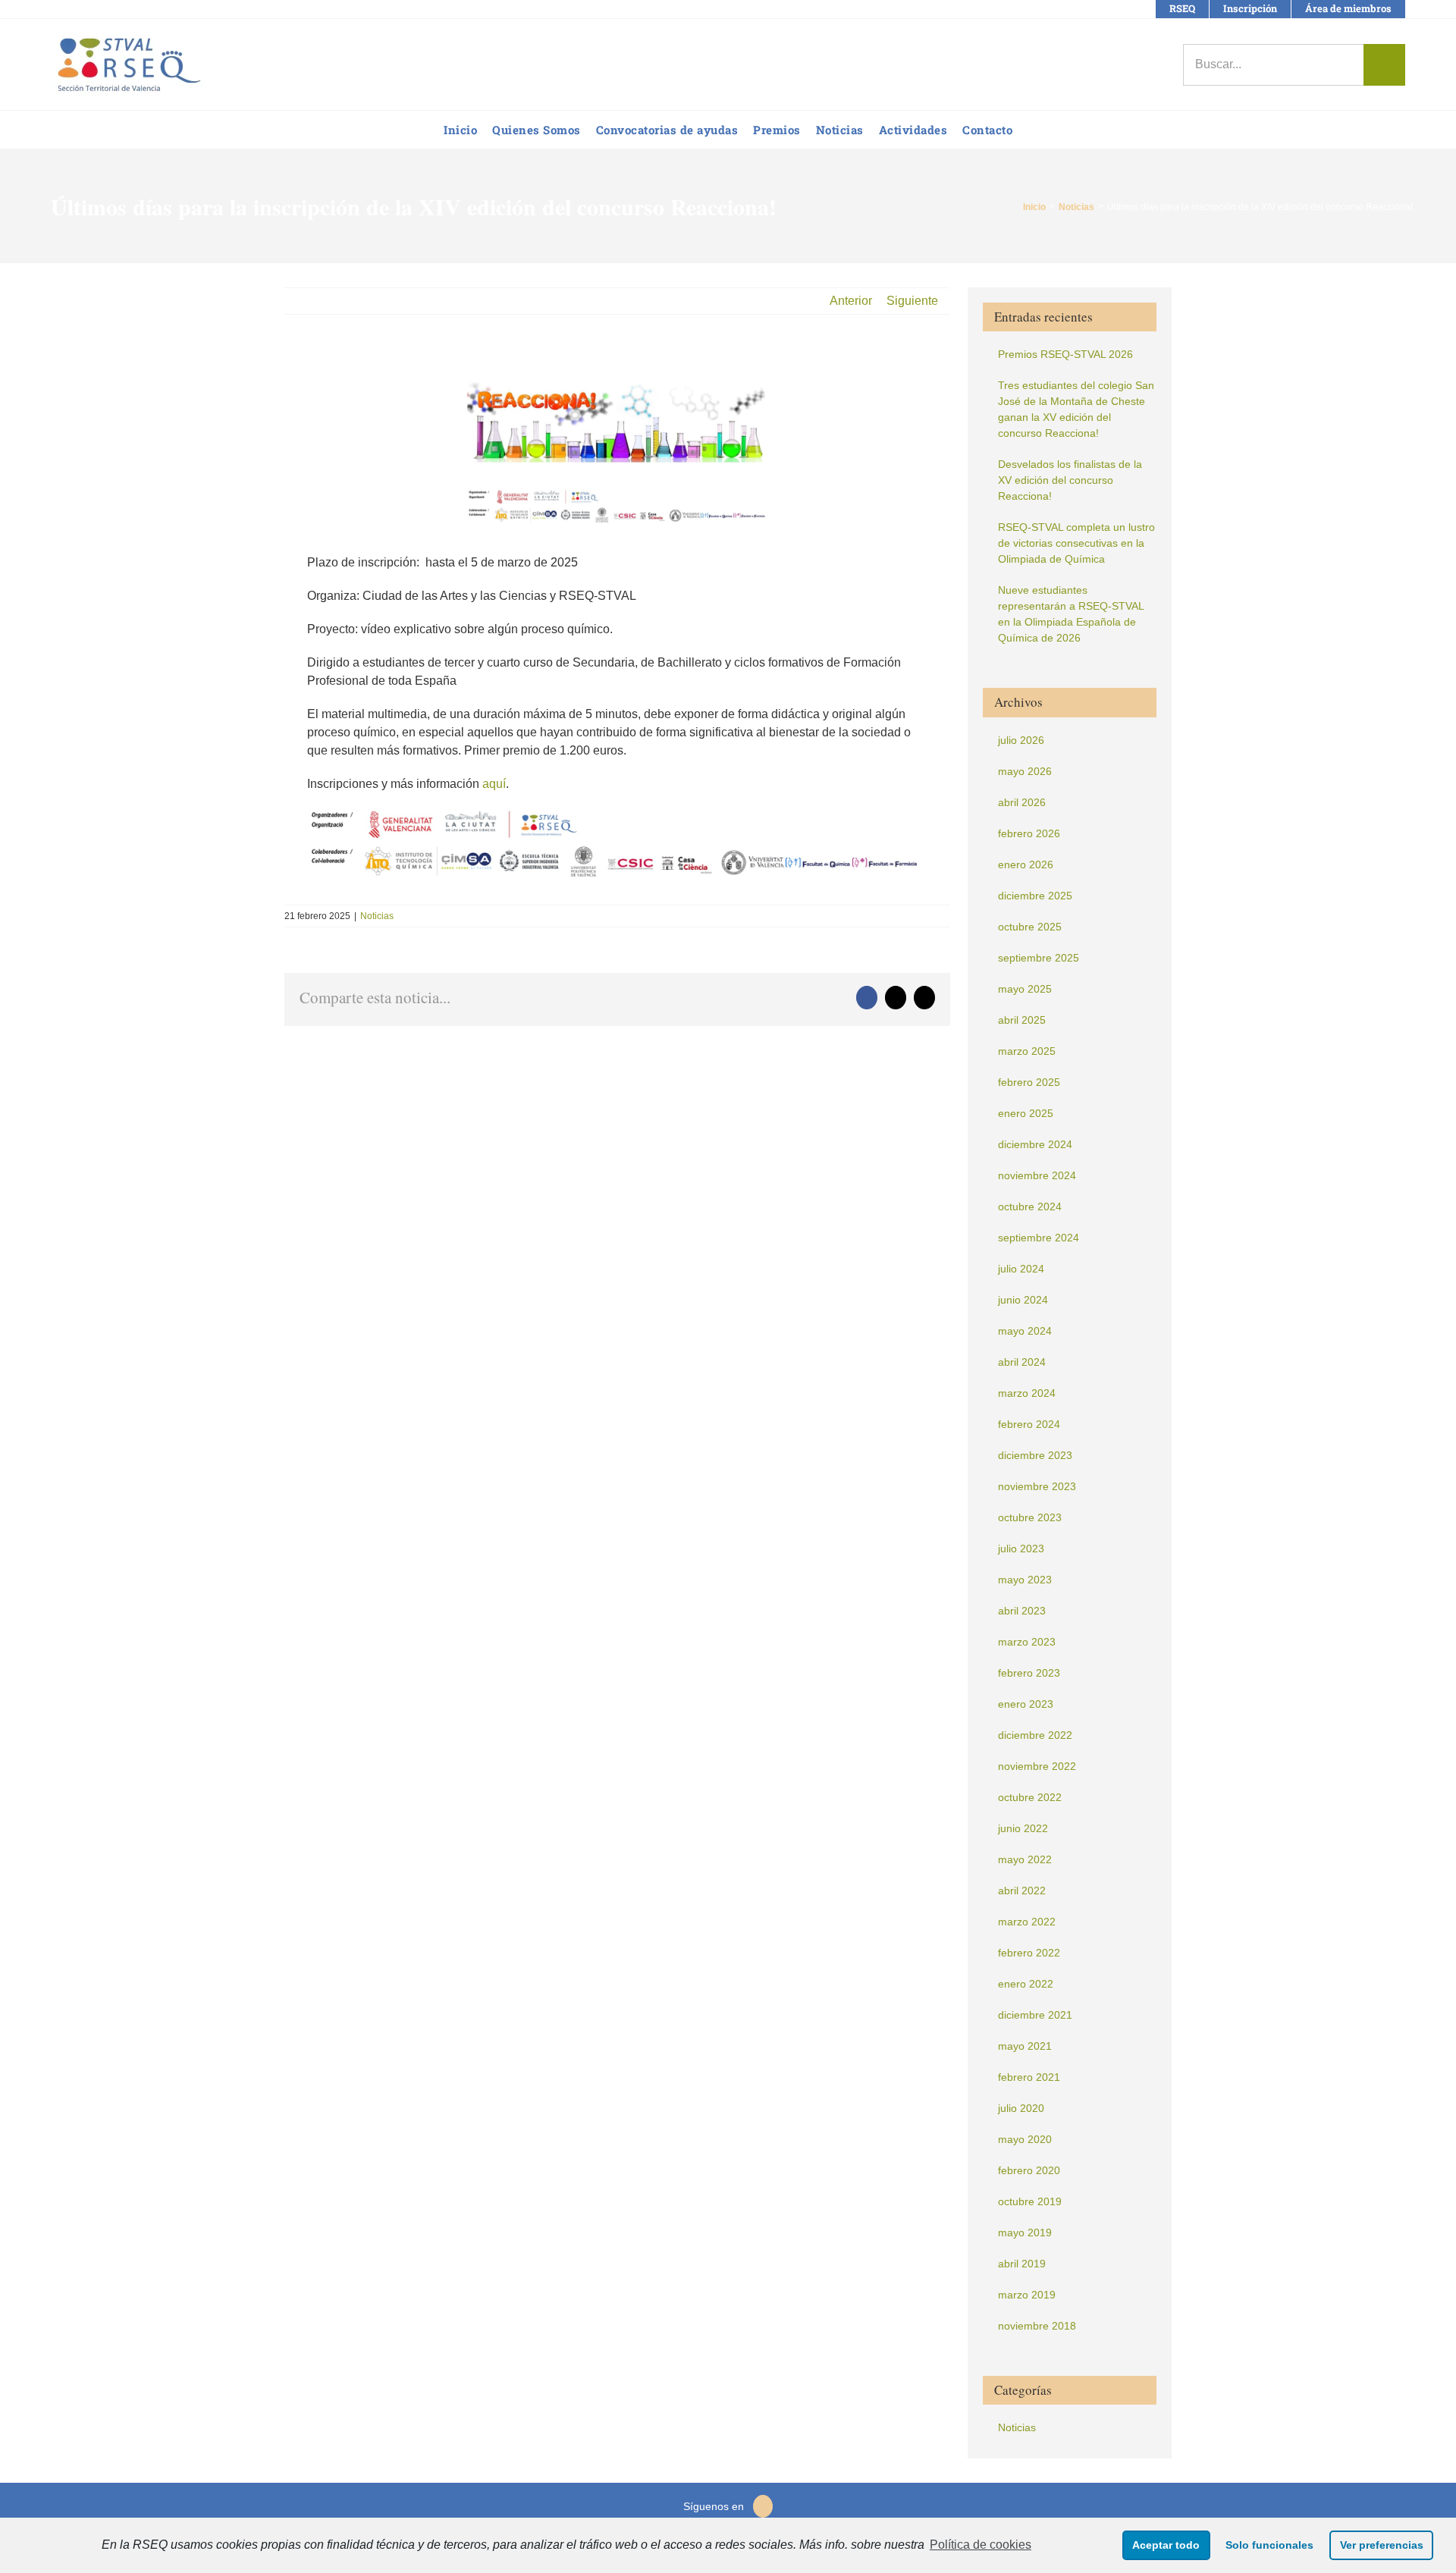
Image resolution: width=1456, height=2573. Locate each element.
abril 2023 (1022, 1611)
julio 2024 (1021, 1269)
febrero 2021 (1029, 2077)
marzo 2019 (1027, 2295)
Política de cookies (981, 2545)
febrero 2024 (1029, 1424)
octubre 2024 (1030, 1206)
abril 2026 (1022, 802)
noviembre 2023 (1037, 1486)
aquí (494, 784)
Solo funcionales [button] (1269, 2545)
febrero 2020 (1029, 2170)
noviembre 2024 (1037, 1175)
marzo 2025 (1027, 1051)
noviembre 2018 (1037, 2326)
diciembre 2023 (1035, 1455)
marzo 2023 (1027, 1642)
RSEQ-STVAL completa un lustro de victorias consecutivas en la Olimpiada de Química (1076, 543)
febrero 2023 (1029, 1673)
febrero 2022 (1029, 1953)
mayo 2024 (1025, 1331)
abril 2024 (1022, 1362)
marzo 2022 (1027, 1922)
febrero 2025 (1029, 1082)
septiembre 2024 (1039, 1238)
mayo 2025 (1025, 989)
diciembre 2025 (1035, 896)
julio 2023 (1021, 1549)
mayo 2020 (1025, 2139)
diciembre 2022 (1035, 1735)
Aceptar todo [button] (1166, 2545)
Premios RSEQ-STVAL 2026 (1065, 354)
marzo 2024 (1027, 1393)
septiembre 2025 (1039, 958)
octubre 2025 (1030, 927)
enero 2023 (1026, 1704)
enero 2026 (1026, 864)
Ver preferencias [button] (1382, 2545)
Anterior (851, 301)
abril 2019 (1022, 2264)
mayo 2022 (1025, 1859)
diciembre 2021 (1035, 2015)
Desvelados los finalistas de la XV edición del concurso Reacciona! (1070, 480)
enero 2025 (1026, 1113)
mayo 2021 (1025, 2046)
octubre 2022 (1030, 1797)
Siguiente (912, 301)
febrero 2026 (1029, 833)
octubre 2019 (1030, 2201)
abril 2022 (1022, 1891)
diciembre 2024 (1035, 1144)
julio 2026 (1021, 740)
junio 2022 (1023, 1828)
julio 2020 (1021, 2108)
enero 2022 (1026, 1984)
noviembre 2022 (1037, 1766)
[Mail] (763, 2506)
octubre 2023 (1030, 1517)
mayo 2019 (1025, 2233)
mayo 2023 (1025, 1580)
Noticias (377, 916)
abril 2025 (1022, 1020)
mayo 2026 (1025, 771)
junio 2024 (1023, 1300)
